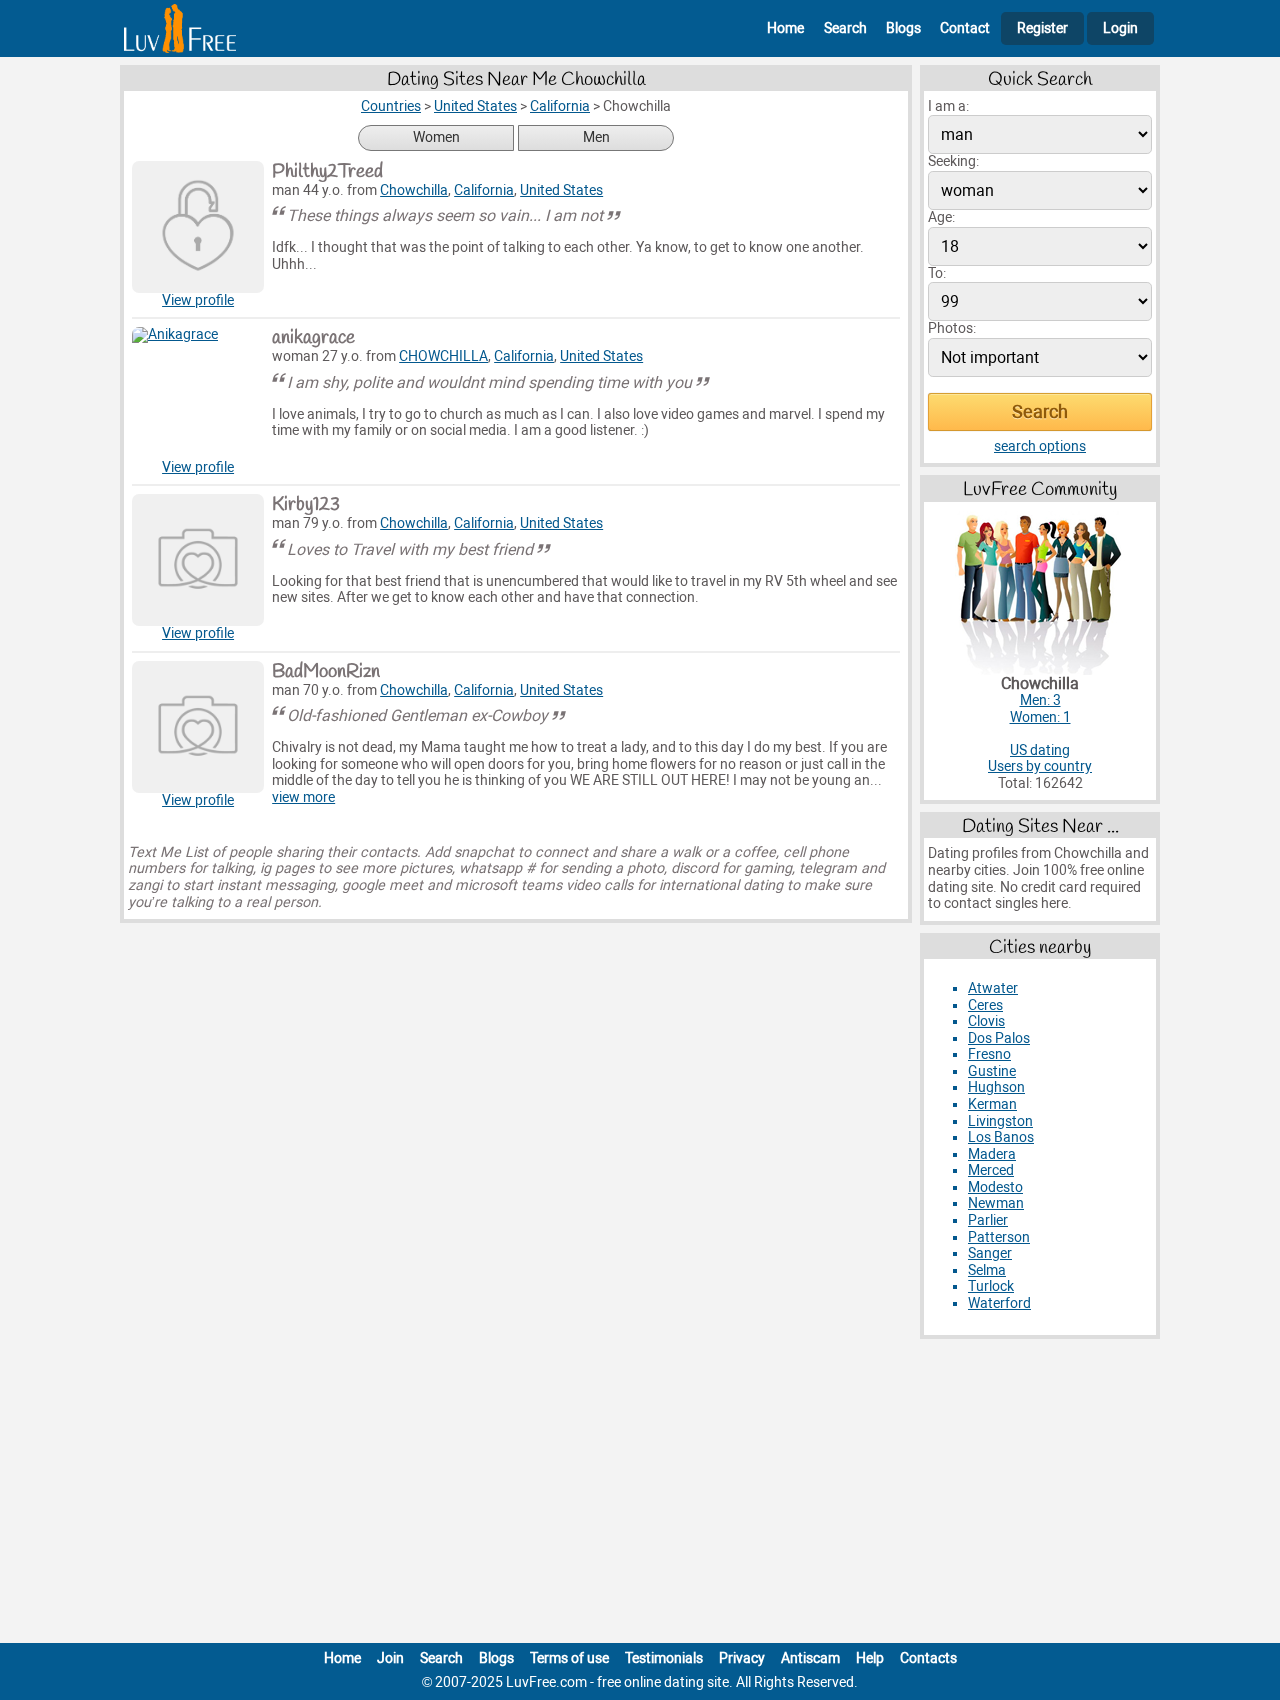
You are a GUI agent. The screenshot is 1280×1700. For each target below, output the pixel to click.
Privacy (742, 1658)
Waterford (999, 1303)
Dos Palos (999, 1038)
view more (303, 797)
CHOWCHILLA (443, 356)
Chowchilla (414, 190)
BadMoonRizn (326, 672)
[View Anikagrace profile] (198, 393)
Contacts (928, 1658)
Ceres (985, 1005)
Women (436, 137)
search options (1040, 446)
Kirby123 (306, 505)
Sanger (990, 1253)
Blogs (903, 28)
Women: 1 (1040, 717)
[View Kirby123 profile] (198, 560)
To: (937, 273)
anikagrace (313, 338)
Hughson (996, 1087)
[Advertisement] (640, 1495)
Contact (965, 28)
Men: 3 (1040, 700)
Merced (991, 1170)
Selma (987, 1270)
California (484, 190)
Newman (996, 1203)
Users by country (1040, 766)
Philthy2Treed (327, 172)
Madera (992, 1154)
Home (785, 28)
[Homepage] (180, 28)
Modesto (995, 1187)
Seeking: (953, 161)
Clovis (986, 1021)
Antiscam (810, 1658)
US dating (1040, 750)
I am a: (948, 106)
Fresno (989, 1054)
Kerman (992, 1104)
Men (596, 137)
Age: (941, 217)
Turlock (991, 1286)
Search (845, 28)
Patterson (999, 1237)
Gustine (992, 1071)
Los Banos (1001, 1137)
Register (1042, 28)
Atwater (993, 988)
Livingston (1000, 1121)
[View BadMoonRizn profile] (198, 727)
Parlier (988, 1220)
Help (870, 1658)
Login (1120, 28)
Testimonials (664, 1658)
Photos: (952, 328)
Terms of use (569, 1658)
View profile (198, 300)
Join (390, 1658)
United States (561, 190)
